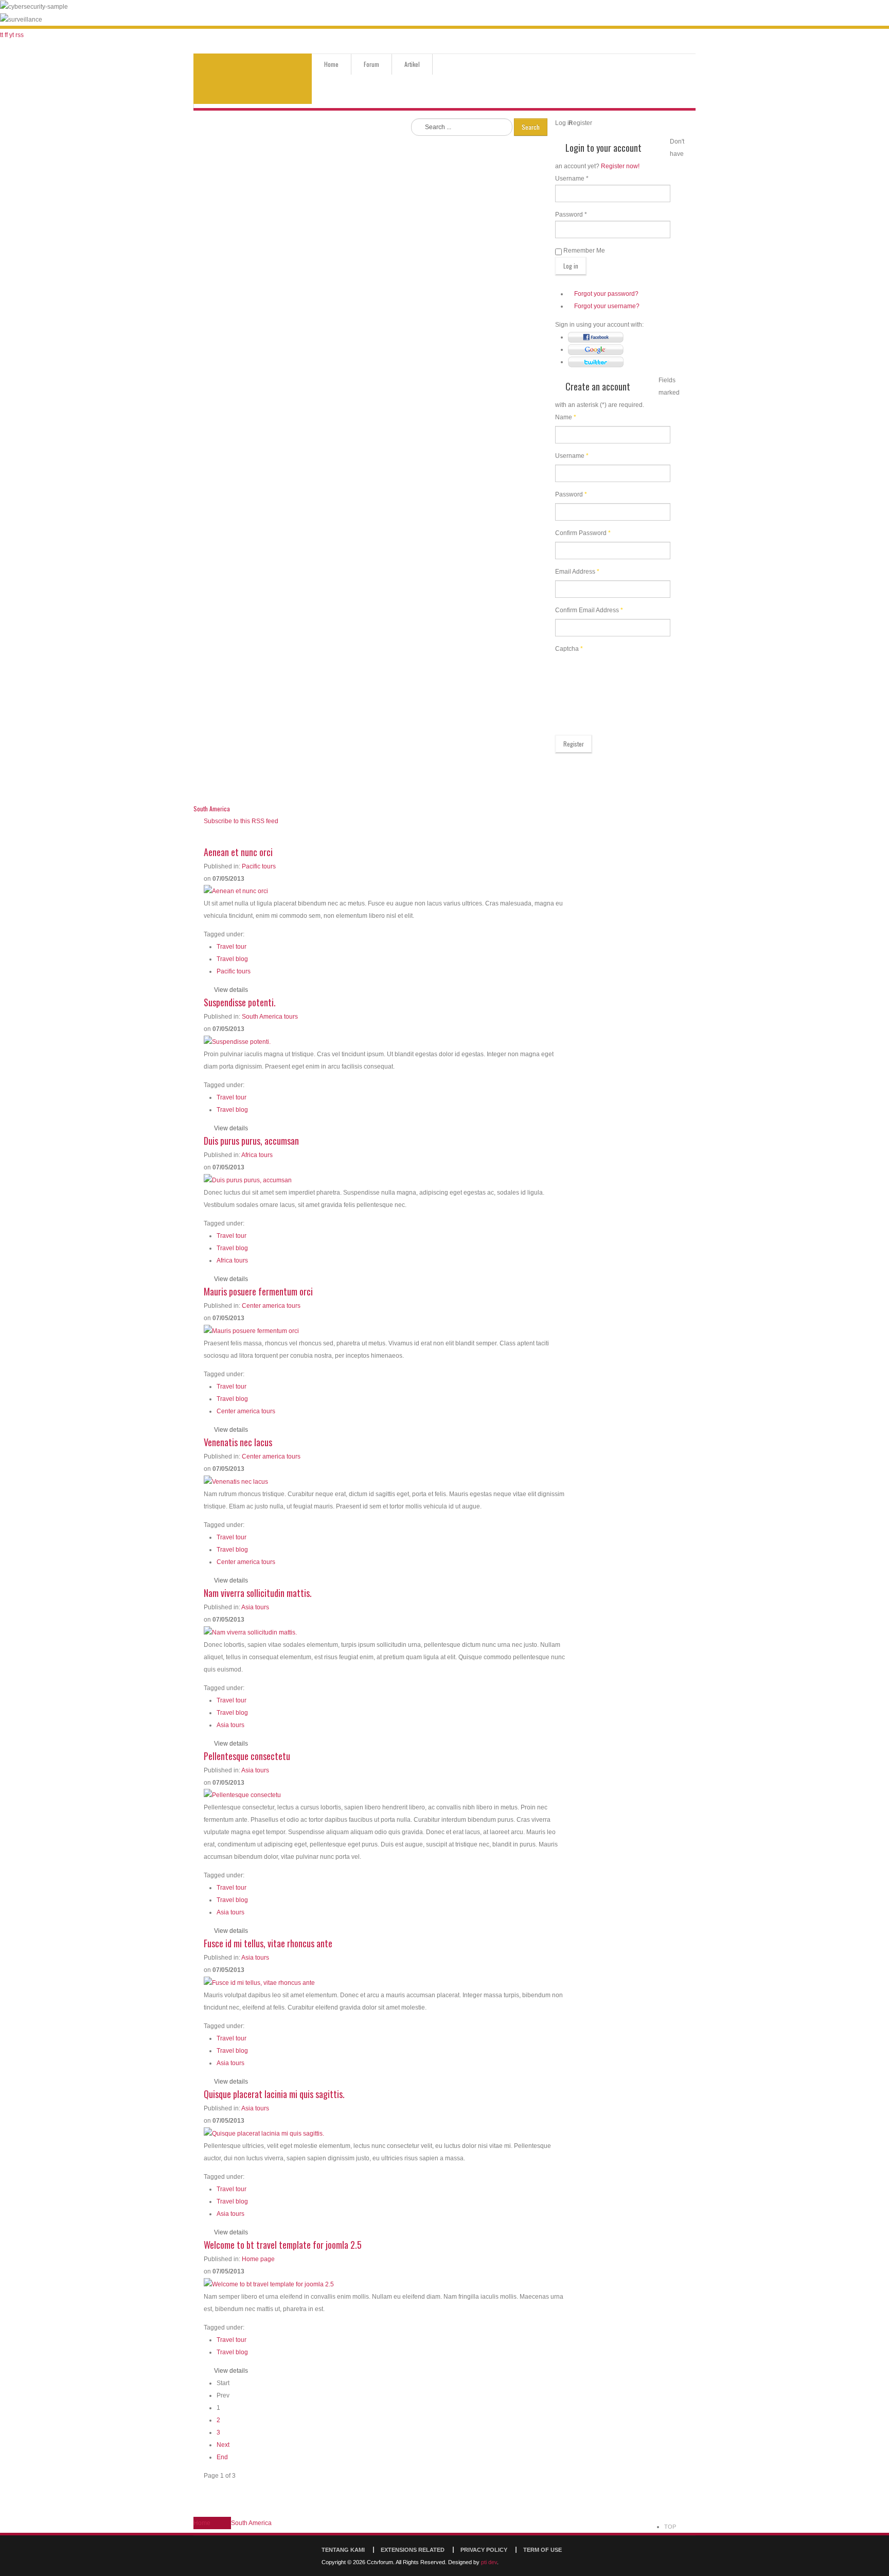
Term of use (543, 2550)
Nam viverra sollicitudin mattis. (258, 1593)
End (222, 2457)
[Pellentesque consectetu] (242, 1795)
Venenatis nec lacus (238, 1442)
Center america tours (271, 1306)
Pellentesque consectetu (247, 1756)
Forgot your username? (607, 306)
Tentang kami (343, 2550)
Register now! (620, 166)
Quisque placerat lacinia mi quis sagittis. (274, 2094)
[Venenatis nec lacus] (236, 1481)
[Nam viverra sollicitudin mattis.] (250, 1632)
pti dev (489, 2562)
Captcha (569, 649)
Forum (371, 64)
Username (572, 456)
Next (223, 2445)
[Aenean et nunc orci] (236, 891)
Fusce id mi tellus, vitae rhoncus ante (268, 1943)
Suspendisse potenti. (240, 1002)
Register (574, 744)
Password (571, 494)
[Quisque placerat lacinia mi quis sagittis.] (264, 2133)
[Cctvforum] (253, 79)
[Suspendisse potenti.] (237, 1041)
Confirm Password (583, 533)
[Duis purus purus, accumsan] (248, 1180)
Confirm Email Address (589, 610)
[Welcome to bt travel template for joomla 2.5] (269, 2284)
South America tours (270, 1017)
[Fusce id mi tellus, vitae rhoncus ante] (259, 1982)
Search (531, 127)
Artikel (412, 64)
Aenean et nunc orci (238, 852)
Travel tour (232, 947)
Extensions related (413, 2550)
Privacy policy (484, 2550)
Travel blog (232, 959)
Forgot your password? (606, 294)
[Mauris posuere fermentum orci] (251, 1330)
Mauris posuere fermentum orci (258, 1291)
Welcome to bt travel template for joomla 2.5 (283, 2245)
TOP (670, 2527)
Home (331, 64)
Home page (258, 2259)
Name (566, 417)
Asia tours (255, 1607)
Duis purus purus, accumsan (251, 1141)
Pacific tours (259, 866)
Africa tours (257, 1155)
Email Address (577, 572)
